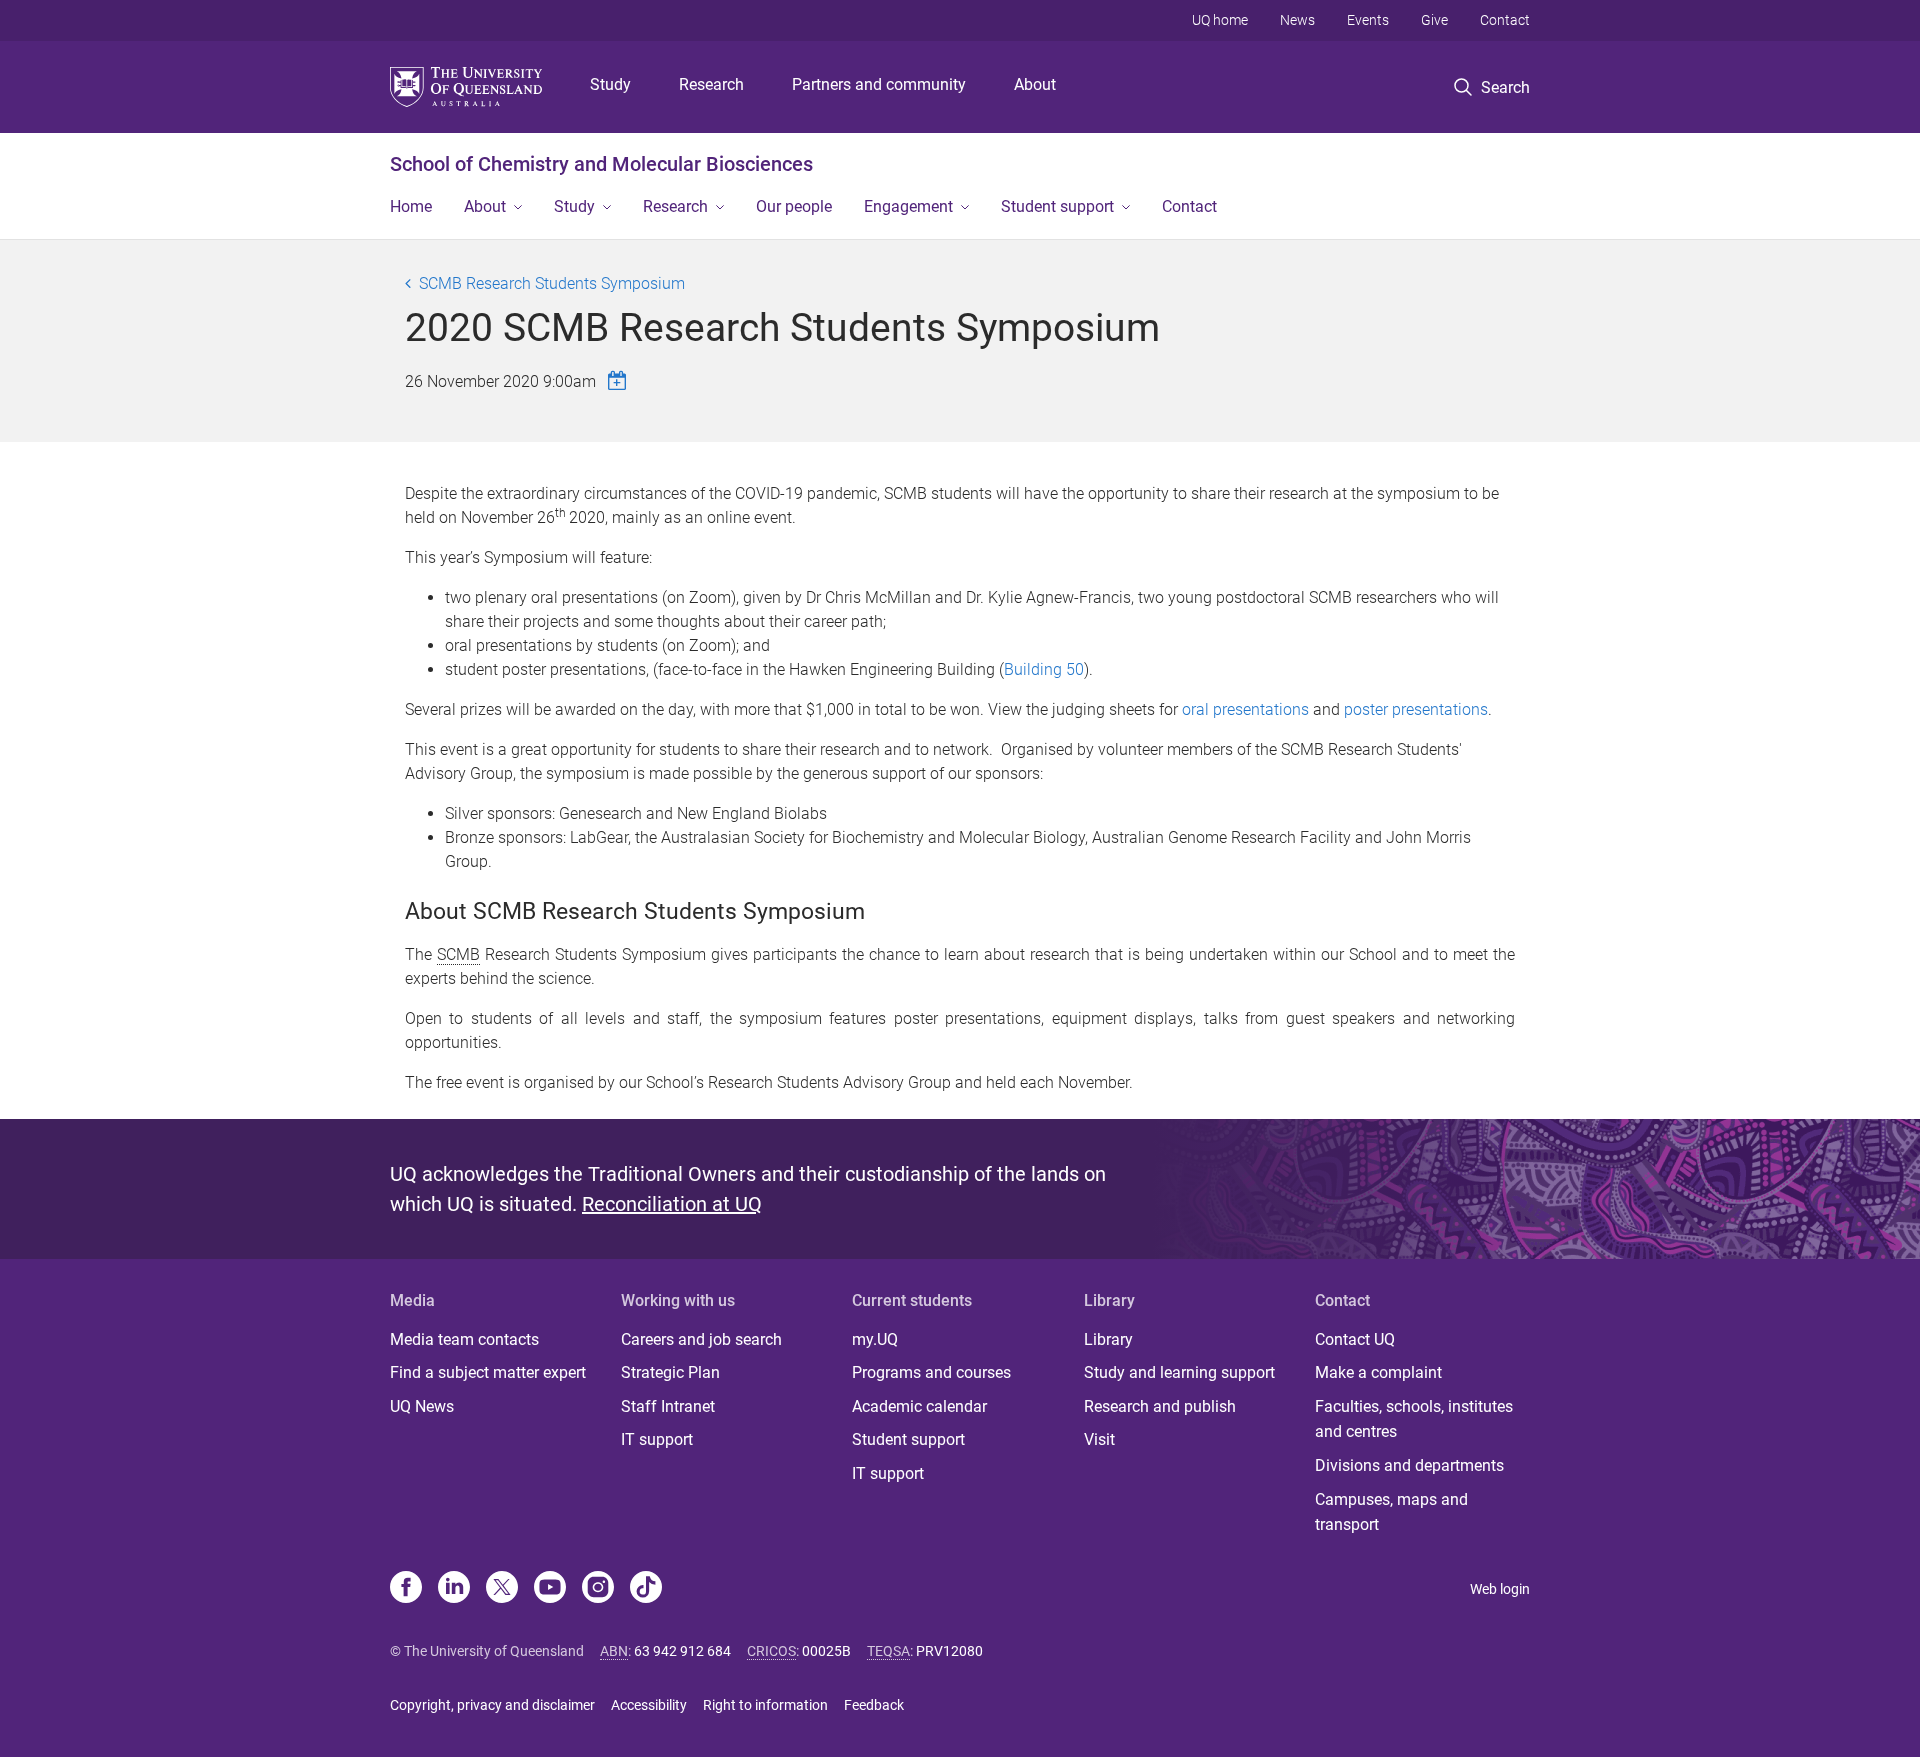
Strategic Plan (670, 1372)
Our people (794, 206)
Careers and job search (701, 1339)
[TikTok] (646, 1589)
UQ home (1220, 20)
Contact (1505, 20)
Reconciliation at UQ (672, 1204)
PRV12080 (949, 1651)
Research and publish (1160, 1406)
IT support (657, 1439)
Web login (1500, 1589)
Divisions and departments (1409, 1465)
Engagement (908, 206)
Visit (1099, 1439)
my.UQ (875, 1339)
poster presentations (1416, 709)
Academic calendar (919, 1406)
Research (711, 84)
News (1297, 20)
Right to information (765, 1705)
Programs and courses (931, 1372)
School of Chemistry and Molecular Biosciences (601, 164)
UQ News (422, 1406)
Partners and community (879, 84)
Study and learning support (1179, 1372)
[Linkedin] (454, 1589)
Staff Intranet (668, 1406)
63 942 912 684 (682, 1651)
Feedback (874, 1705)
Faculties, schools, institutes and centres (1414, 1419)
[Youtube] (550, 1589)
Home (411, 206)
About (1035, 84)
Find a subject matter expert (488, 1372)
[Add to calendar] (620, 380)
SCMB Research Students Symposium (552, 283)
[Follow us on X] (502, 1589)
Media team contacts (464, 1339)
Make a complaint (1378, 1372)
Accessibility (649, 1705)
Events (1368, 20)
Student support (1057, 206)
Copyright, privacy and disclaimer (492, 1705)
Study (610, 84)
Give (1434, 20)
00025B (826, 1651)
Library (1108, 1339)
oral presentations (1245, 709)
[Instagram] (598, 1589)
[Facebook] (406, 1589)
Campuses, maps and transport (1391, 1512)
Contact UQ (1355, 1339)
